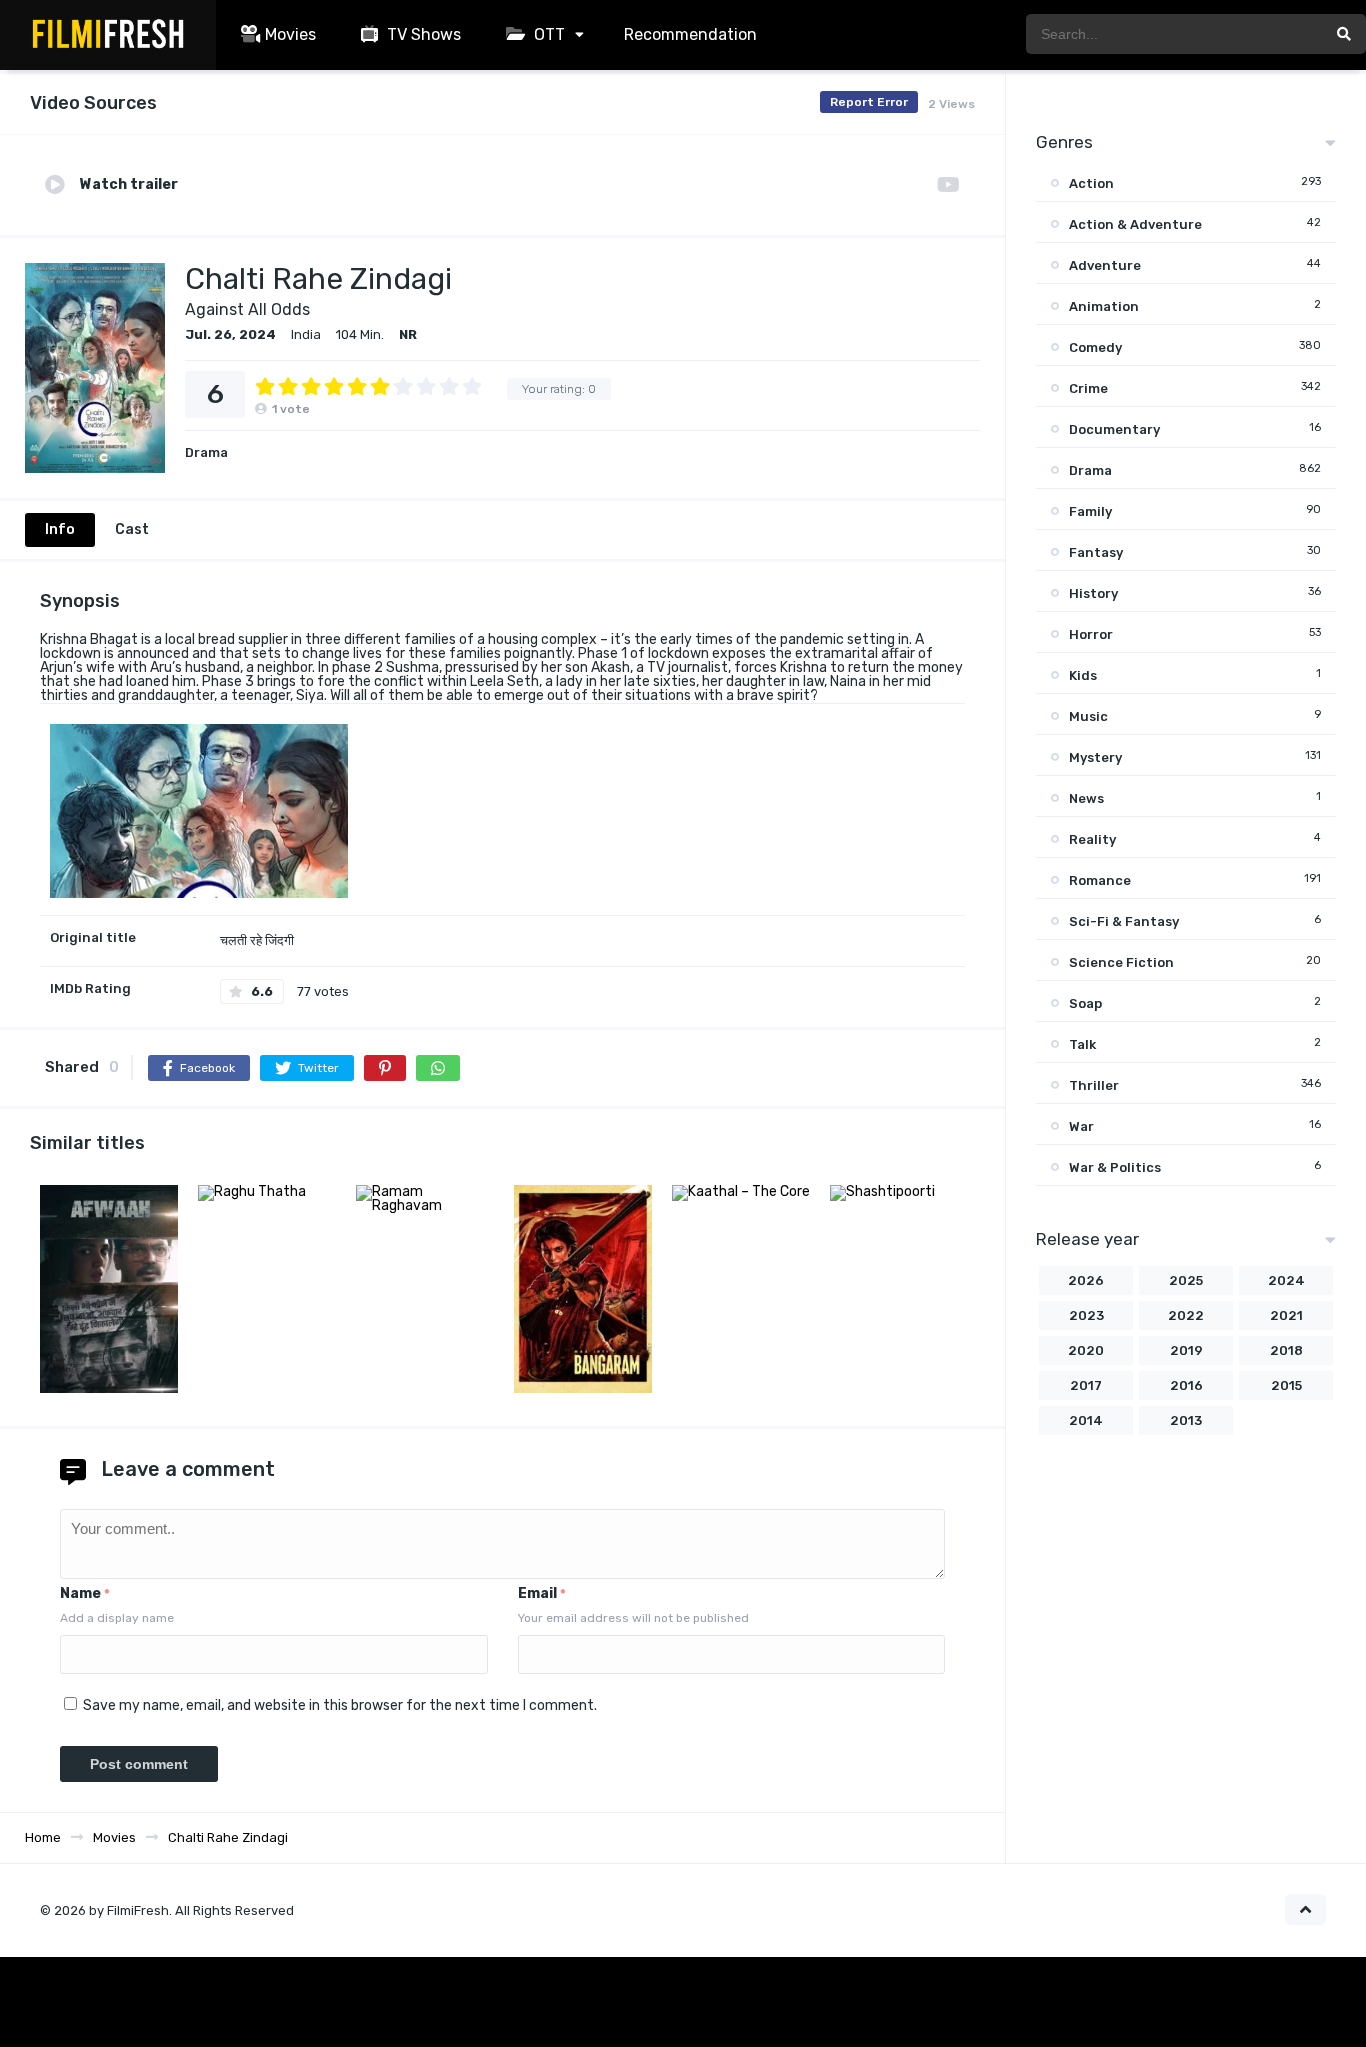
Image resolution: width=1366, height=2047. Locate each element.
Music (1088, 716)
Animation (1104, 306)
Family (1090, 511)
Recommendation (690, 34)
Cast (132, 529)
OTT (547, 34)
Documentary (1114, 429)
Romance (1100, 880)
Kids (1083, 675)
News (1086, 798)
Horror (1091, 634)
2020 (1086, 1350)
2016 (1186, 1385)
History (1093, 593)
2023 (1086, 1315)
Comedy (1095, 347)
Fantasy (1096, 552)
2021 (1286, 1315)
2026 (1086, 1280)
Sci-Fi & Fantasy (1124, 921)
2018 (1286, 1350)
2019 (1186, 1350)
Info (60, 529)
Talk (1082, 1044)
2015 (1286, 1385)
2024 (1286, 1280)
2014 (1086, 1420)
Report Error (869, 102)
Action (1091, 183)
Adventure (1105, 265)
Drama (206, 452)
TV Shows (422, 34)
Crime (1088, 388)
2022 (1186, 1315)
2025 (1186, 1280)
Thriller (1094, 1085)
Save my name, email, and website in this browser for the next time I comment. (340, 1705)
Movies (290, 34)
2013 (1186, 1420)
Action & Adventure (1135, 224)
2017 (1086, 1385)
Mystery (1095, 757)
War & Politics (1115, 1167)
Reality (1092, 839)
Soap (1085, 1003)
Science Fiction (1121, 962)
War (1081, 1126)
